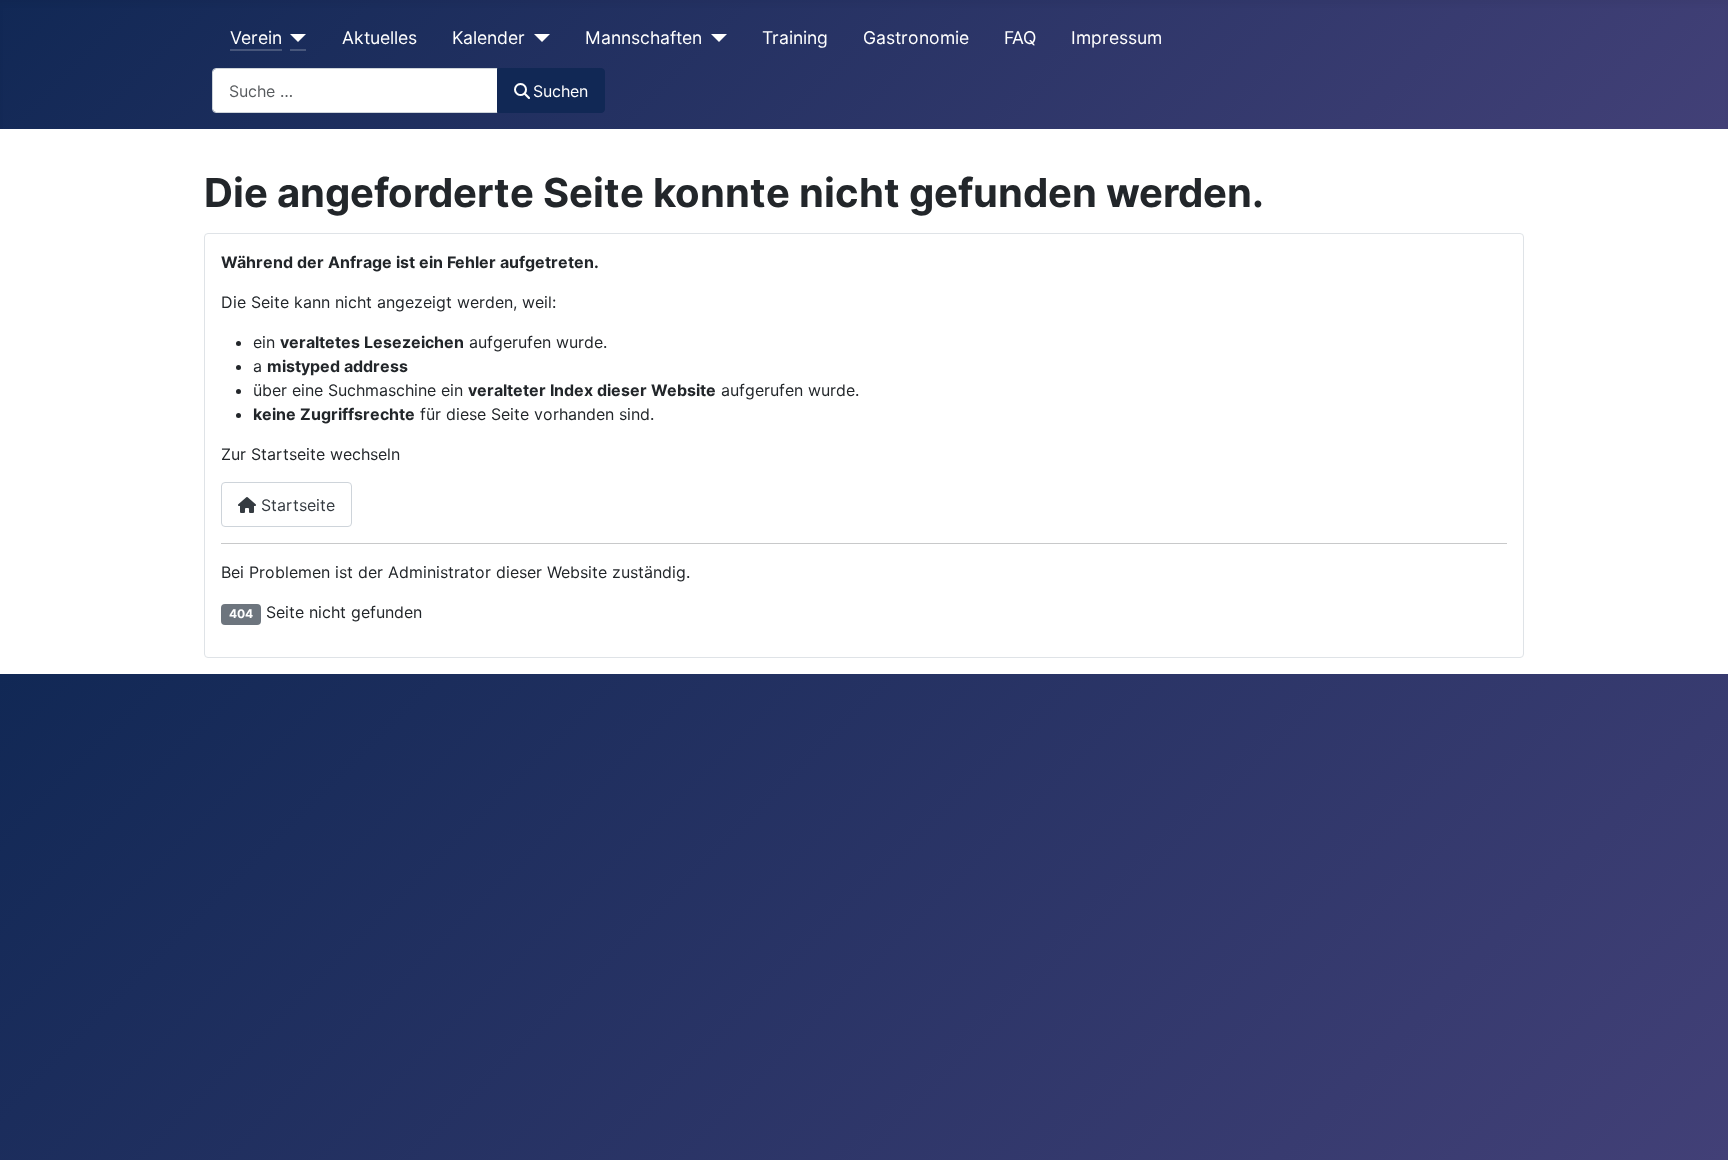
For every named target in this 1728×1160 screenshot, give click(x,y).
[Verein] (294, 38)
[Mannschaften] (714, 38)
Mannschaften (643, 37)
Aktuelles (379, 37)
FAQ (1020, 37)
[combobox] (355, 90)
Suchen (560, 91)
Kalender (488, 37)
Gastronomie (916, 37)
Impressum (1116, 37)
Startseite (295, 505)
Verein (256, 37)
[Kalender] (537, 38)
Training (795, 37)
